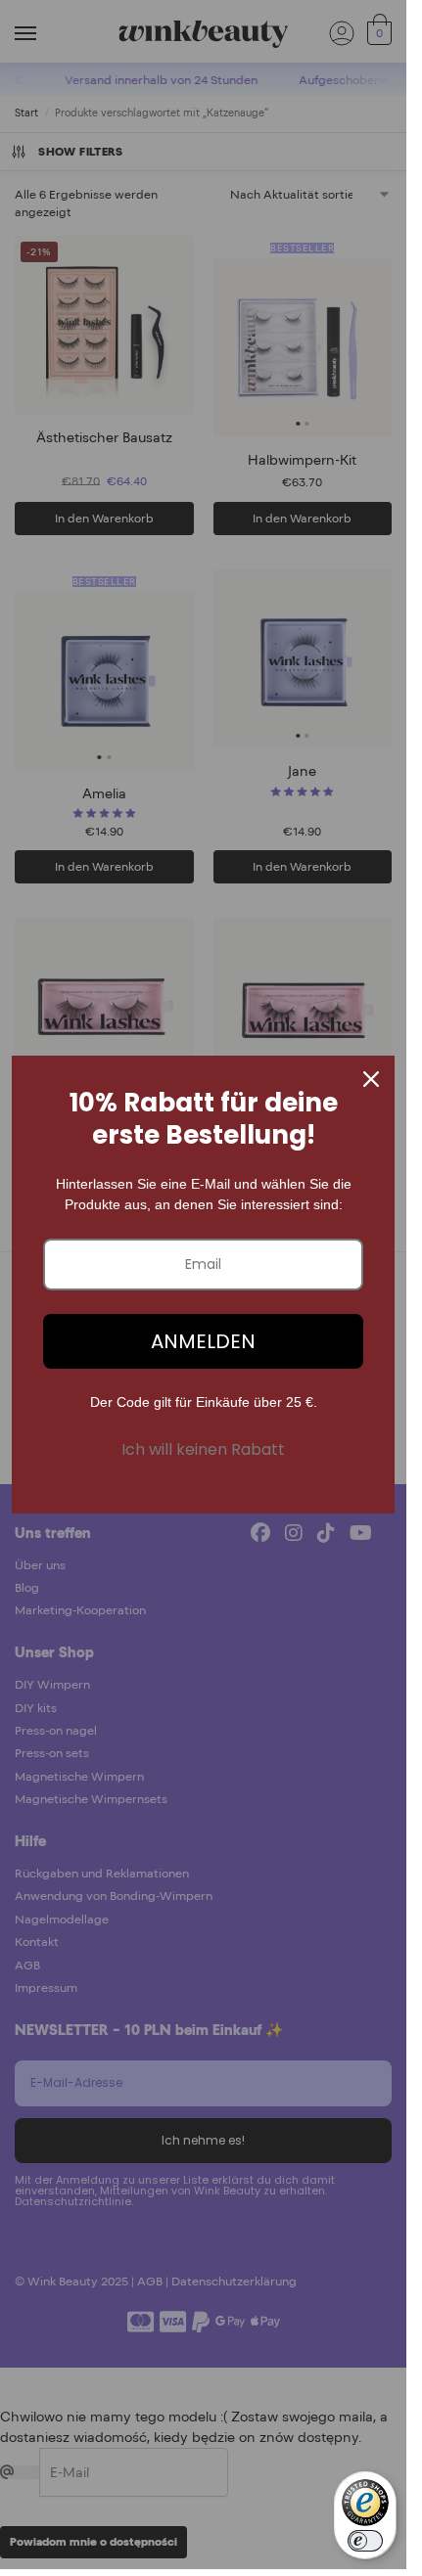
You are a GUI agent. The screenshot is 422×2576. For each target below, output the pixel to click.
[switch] (365, 2541)
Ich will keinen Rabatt (203, 1449)
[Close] (371, 1079)
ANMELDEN (203, 1341)
